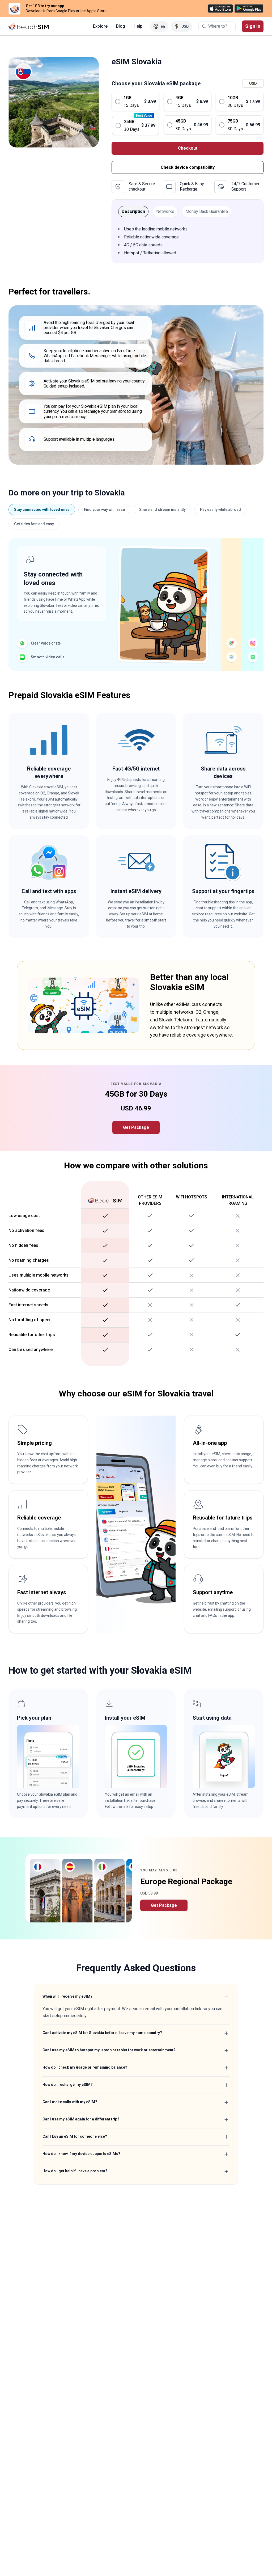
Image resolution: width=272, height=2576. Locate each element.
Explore (100, 26)
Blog (121, 26)
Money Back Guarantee (207, 211)
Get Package (136, 1127)
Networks (165, 211)
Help (138, 26)
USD (253, 83)
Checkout (188, 148)
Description (133, 211)
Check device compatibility (188, 167)
